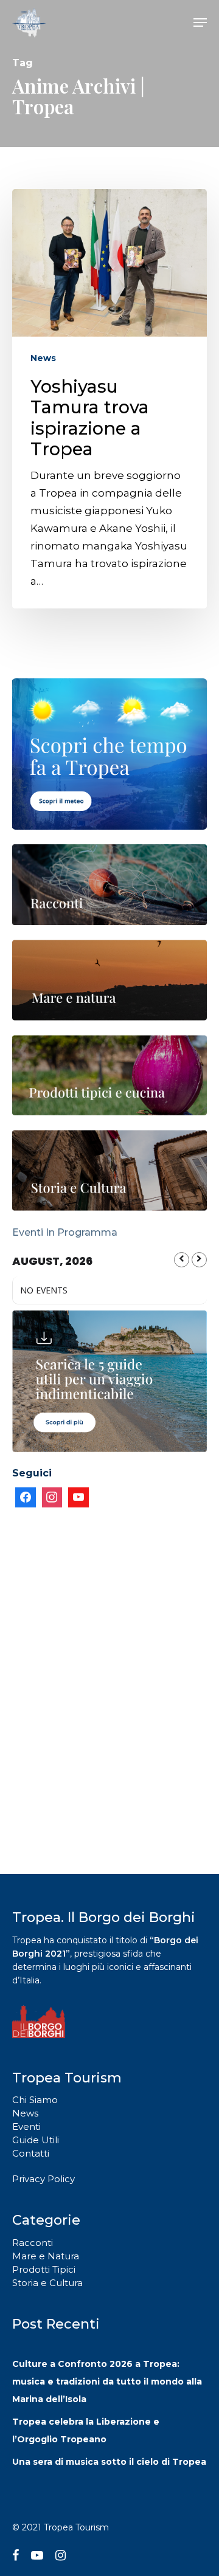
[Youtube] (78, 1498)
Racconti (33, 2243)
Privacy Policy (43, 2179)
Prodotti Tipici (44, 2269)
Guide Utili (36, 2140)
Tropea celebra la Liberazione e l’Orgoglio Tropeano (86, 2430)
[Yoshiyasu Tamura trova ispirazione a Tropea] (109, 399)
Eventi (26, 2127)
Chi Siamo (35, 2100)
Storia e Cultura (47, 2283)
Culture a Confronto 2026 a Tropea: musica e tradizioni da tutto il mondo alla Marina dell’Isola (107, 2381)
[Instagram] (52, 1498)
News (43, 358)
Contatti (31, 2153)
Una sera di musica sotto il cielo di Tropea (109, 2462)
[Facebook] (26, 1498)
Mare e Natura (46, 2256)
